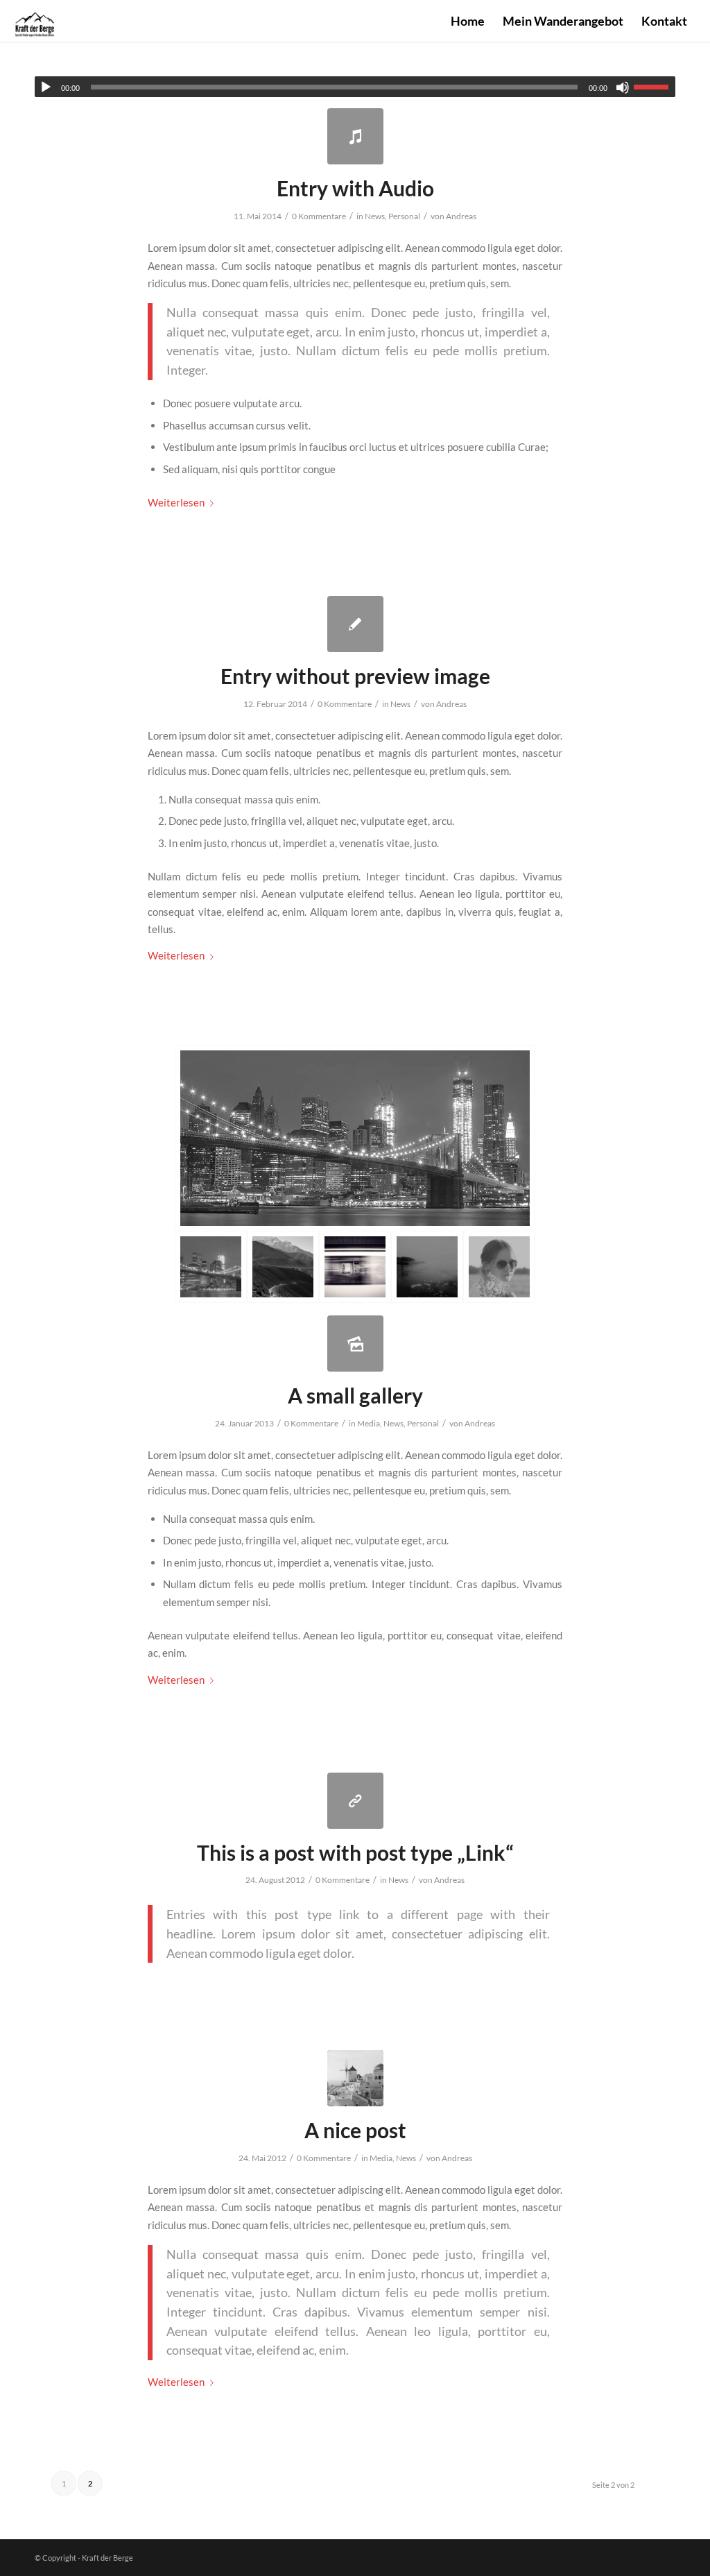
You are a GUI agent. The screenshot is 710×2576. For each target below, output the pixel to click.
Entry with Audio (355, 188)
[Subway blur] (355, 1267)
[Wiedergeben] (46, 87)
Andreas (461, 216)
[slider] (655, 87)
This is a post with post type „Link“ (355, 1852)
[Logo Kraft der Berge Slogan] (35, 21)
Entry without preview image (355, 676)
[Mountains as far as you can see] (283, 1267)
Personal (404, 216)
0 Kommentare (319, 216)
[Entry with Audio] (355, 136)
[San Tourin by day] (355, 2078)
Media (369, 1423)
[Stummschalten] (623, 87)
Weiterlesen (176, 502)
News (375, 216)
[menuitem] (468, 21)
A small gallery (355, 1395)
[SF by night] (355, 1138)
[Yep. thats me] (499, 1267)
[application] (355, 87)
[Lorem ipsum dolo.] (355, 1801)
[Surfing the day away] (427, 1267)
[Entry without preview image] (355, 624)
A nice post (355, 2130)
